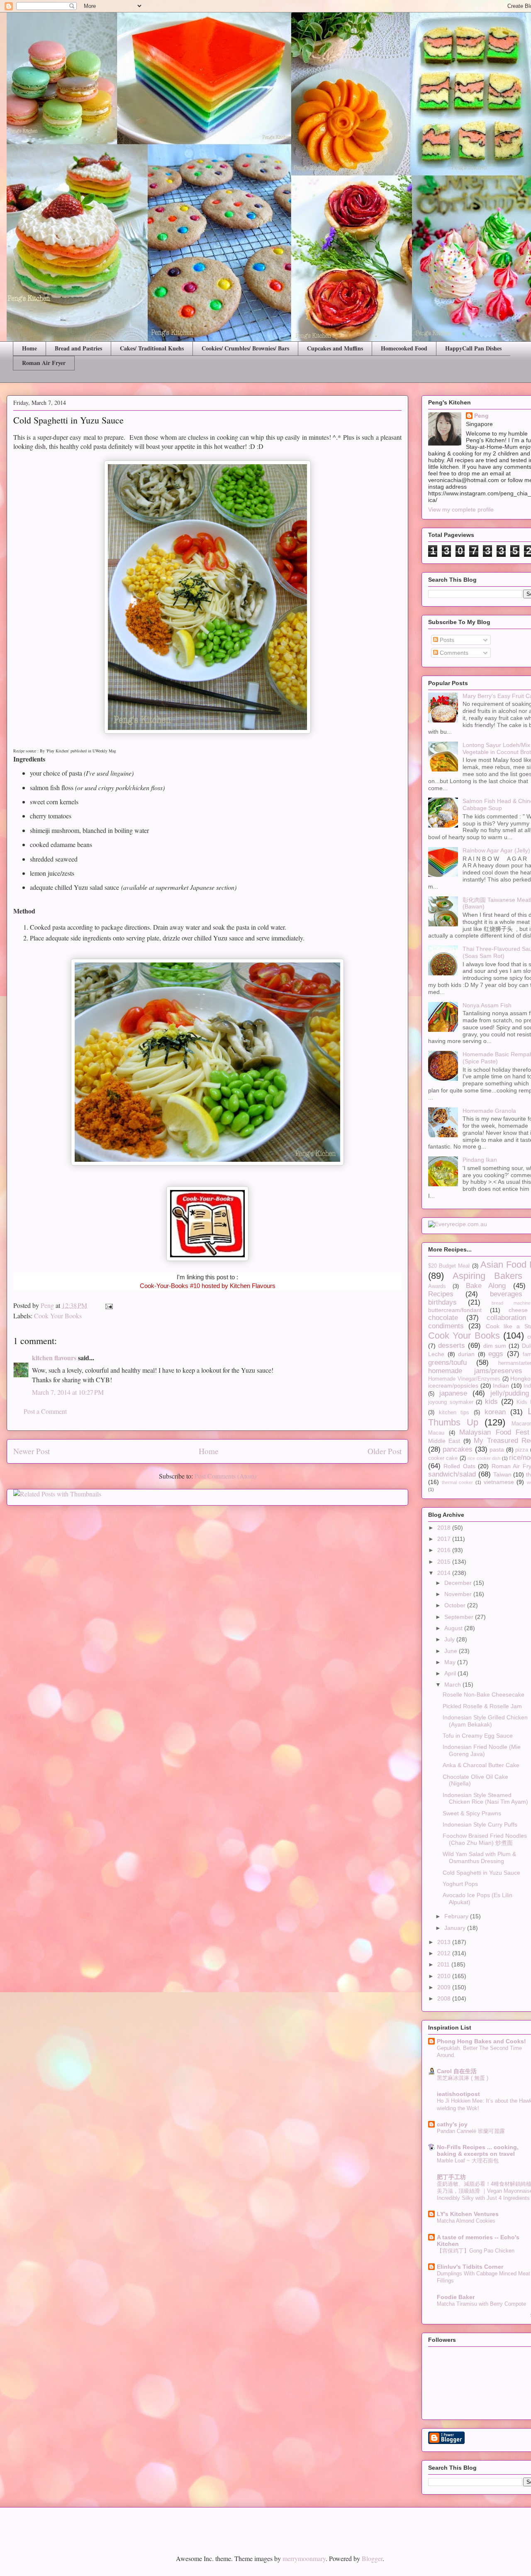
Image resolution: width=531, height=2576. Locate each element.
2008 (445, 1998)
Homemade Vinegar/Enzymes (464, 1379)
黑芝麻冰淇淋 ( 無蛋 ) (463, 2078)
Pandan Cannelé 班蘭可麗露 (471, 2131)
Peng (481, 416)
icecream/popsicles (453, 1386)
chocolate (443, 1318)
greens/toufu (447, 1363)
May (451, 1662)
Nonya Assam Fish (487, 1005)
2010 (445, 1976)
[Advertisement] (103, 2524)
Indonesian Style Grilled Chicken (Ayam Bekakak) (485, 1721)
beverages (506, 1294)
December (459, 1583)
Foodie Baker (456, 2297)
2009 (445, 1987)
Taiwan (502, 1474)
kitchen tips (454, 1413)
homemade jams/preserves (475, 1371)
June (452, 1651)
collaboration (506, 1318)
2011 (444, 1964)
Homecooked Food (404, 348)
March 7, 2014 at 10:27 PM (68, 1392)
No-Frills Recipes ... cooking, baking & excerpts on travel (478, 2150)
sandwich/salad (452, 1474)
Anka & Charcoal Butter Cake (481, 1765)
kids (491, 1402)
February (457, 1916)
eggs (496, 1354)
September (460, 1617)
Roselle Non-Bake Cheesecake (484, 1694)
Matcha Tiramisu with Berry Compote (481, 2304)
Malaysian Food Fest (494, 1432)
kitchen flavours (54, 1358)
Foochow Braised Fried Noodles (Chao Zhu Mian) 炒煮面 (485, 1839)
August (454, 1628)
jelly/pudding (510, 1393)
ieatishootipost (458, 2094)
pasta (497, 1450)
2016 (445, 1550)
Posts (446, 640)
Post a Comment (45, 1411)
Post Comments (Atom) (225, 1476)
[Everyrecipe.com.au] (458, 1224)
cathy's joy (452, 2124)
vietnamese (499, 1482)
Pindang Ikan (480, 1160)
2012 (445, 1953)
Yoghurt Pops (460, 1884)
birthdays (442, 1302)
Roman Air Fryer (44, 363)
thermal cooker (458, 1482)
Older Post (385, 1451)
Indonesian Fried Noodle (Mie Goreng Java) (482, 1750)
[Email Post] (108, 1305)
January (456, 1928)
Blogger (372, 2558)
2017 (445, 1539)
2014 (445, 1573)
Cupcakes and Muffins (335, 348)
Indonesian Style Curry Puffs (480, 1824)
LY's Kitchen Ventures (468, 2214)
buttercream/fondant (455, 1310)
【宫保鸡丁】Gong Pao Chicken (476, 2251)
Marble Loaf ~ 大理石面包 (468, 2161)
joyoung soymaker (451, 1402)
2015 (445, 1562)
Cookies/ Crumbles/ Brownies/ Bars (245, 348)
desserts (452, 1346)
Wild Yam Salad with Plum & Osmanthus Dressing (479, 1857)
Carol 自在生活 (457, 2071)
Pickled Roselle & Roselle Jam (482, 1706)
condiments (446, 1326)
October (456, 1605)
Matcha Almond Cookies (466, 2221)
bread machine (511, 1303)
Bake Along (486, 1286)
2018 (445, 1528)
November (459, 1594)
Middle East (444, 1441)
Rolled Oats (459, 1466)
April (451, 1673)
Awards (437, 1286)
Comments (453, 653)
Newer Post (32, 1451)
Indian (501, 1386)
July (450, 1639)
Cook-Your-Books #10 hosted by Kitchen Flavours (208, 1286)
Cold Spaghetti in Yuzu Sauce (481, 1873)
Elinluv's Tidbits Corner (470, 2267)
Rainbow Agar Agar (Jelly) (496, 850)
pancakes (458, 1449)
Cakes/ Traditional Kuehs (152, 348)
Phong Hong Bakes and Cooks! (481, 2041)
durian (466, 1354)
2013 (445, 1942)
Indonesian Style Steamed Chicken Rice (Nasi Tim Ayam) (485, 1799)
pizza (522, 1450)
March (453, 1685)
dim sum (495, 1346)
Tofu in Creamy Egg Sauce (478, 1736)
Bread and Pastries (78, 348)
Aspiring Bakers (487, 1276)
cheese (518, 1310)
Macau (436, 1433)
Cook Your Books (58, 1316)
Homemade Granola (489, 1111)
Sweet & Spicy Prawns (472, 1813)
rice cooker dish (484, 1458)
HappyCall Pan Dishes (473, 348)
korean (495, 1412)
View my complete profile (461, 509)
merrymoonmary (304, 2558)
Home (29, 348)
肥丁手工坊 (451, 2177)
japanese (453, 1393)
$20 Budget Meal (449, 1266)
